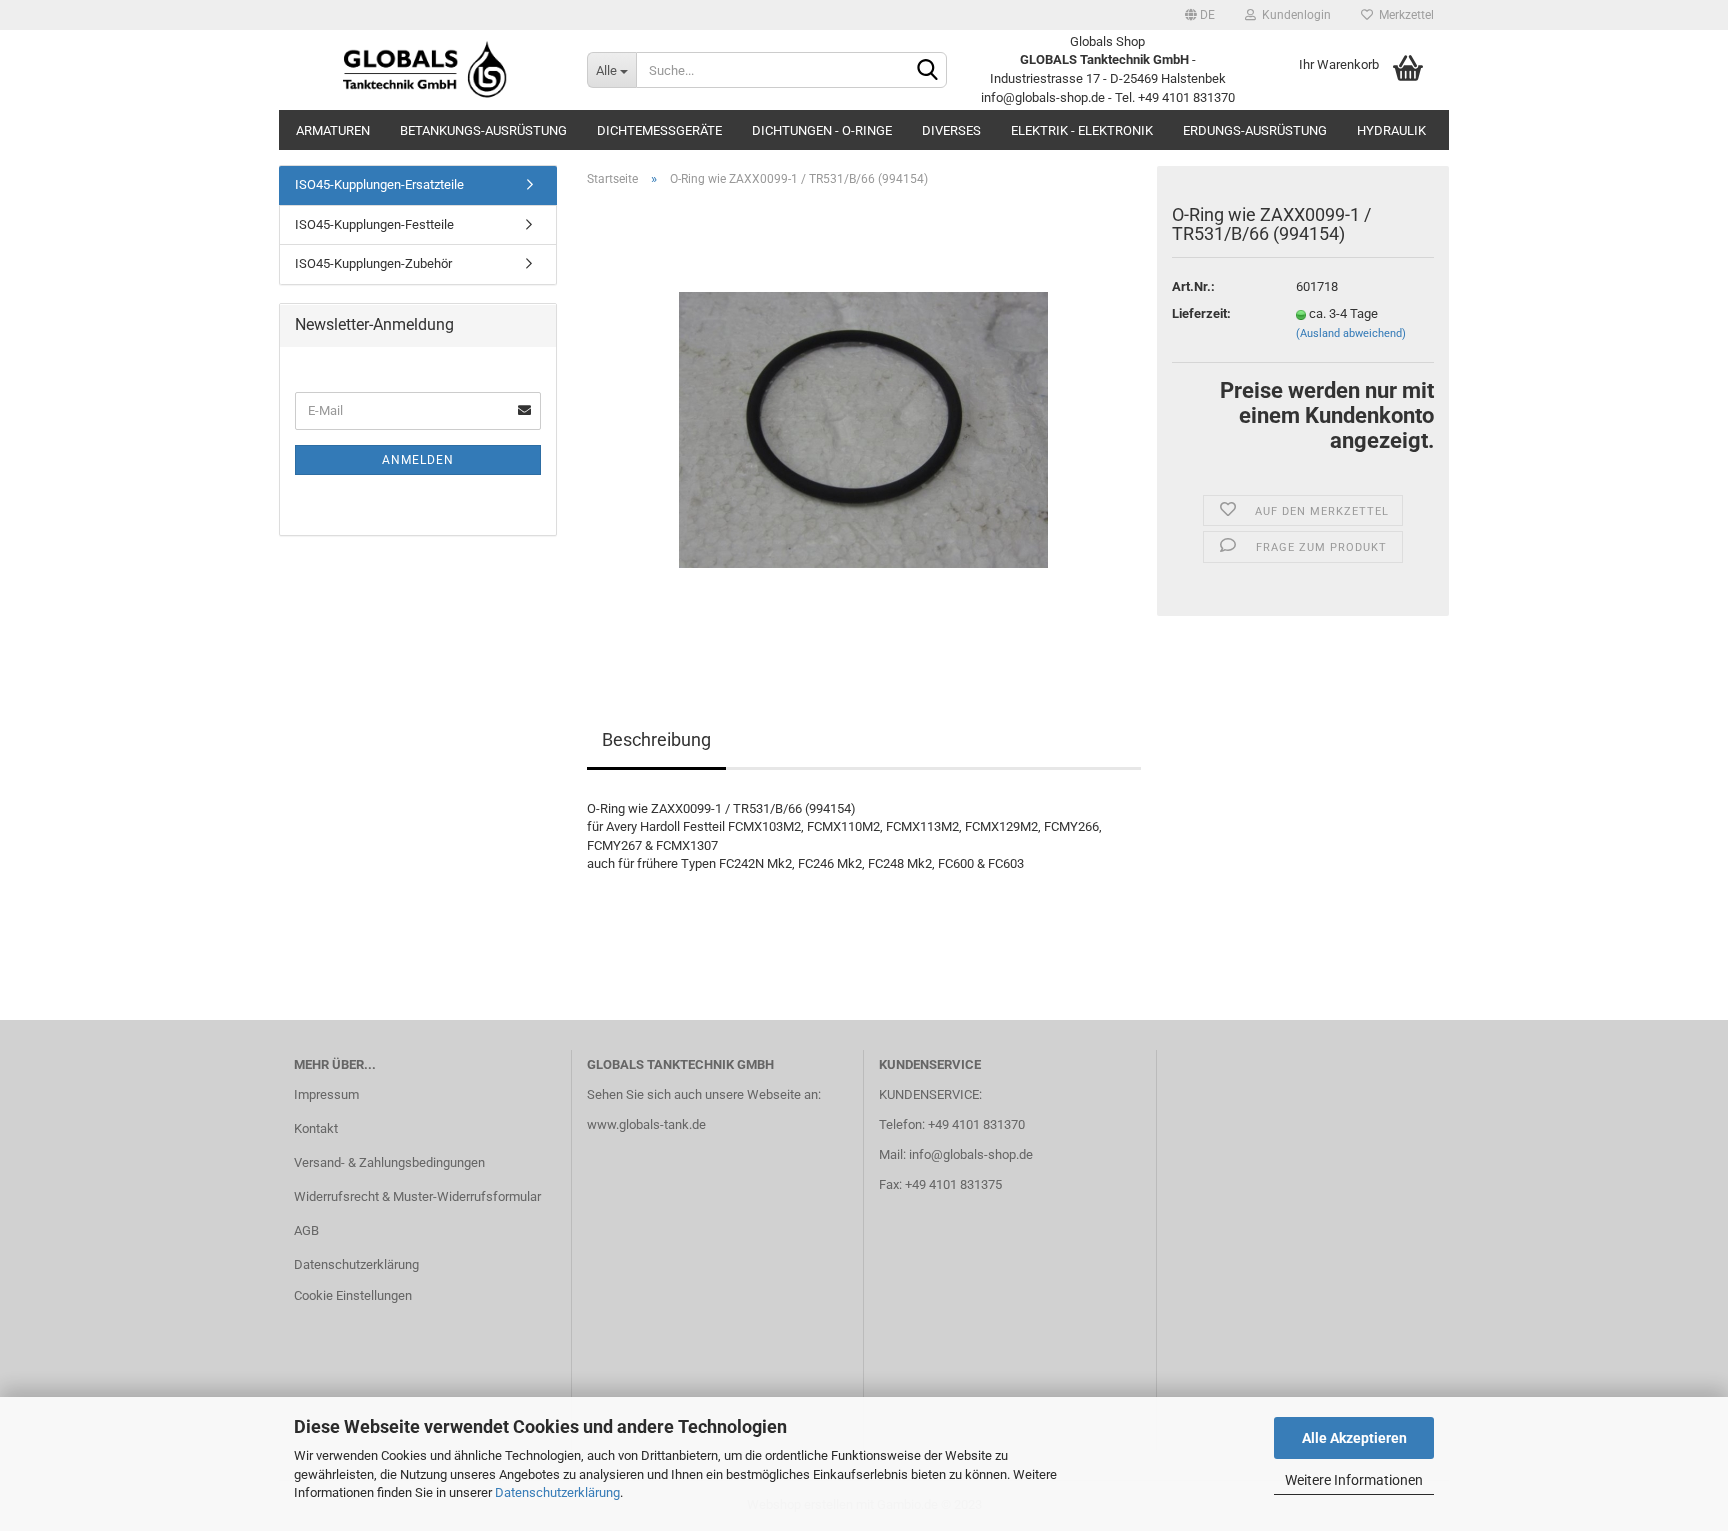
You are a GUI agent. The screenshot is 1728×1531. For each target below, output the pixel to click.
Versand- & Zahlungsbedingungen (389, 1162)
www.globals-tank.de (646, 1124)
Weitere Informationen (1354, 1480)
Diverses (951, 130)
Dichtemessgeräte (659, 130)
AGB (306, 1230)
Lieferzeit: (1201, 313)
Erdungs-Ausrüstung (1255, 130)
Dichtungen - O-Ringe (822, 130)
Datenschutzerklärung (557, 1492)
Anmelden (418, 460)
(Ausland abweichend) (1351, 333)
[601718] (863, 427)
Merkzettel (1403, 15)
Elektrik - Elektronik (1082, 130)
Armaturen (333, 130)
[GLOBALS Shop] (425, 70)
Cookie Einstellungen (353, 1295)
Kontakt (316, 1128)
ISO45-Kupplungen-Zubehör (373, 263)
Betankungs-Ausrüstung (483, 130)
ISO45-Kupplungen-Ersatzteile (379, 184)
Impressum (326, 1094)
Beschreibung (656, 739)
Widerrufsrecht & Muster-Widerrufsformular (417, 1196)
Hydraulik (1391, 130)
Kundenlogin (1293, 15)
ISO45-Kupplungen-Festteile (374, 224)
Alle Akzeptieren (1354, 1438)
